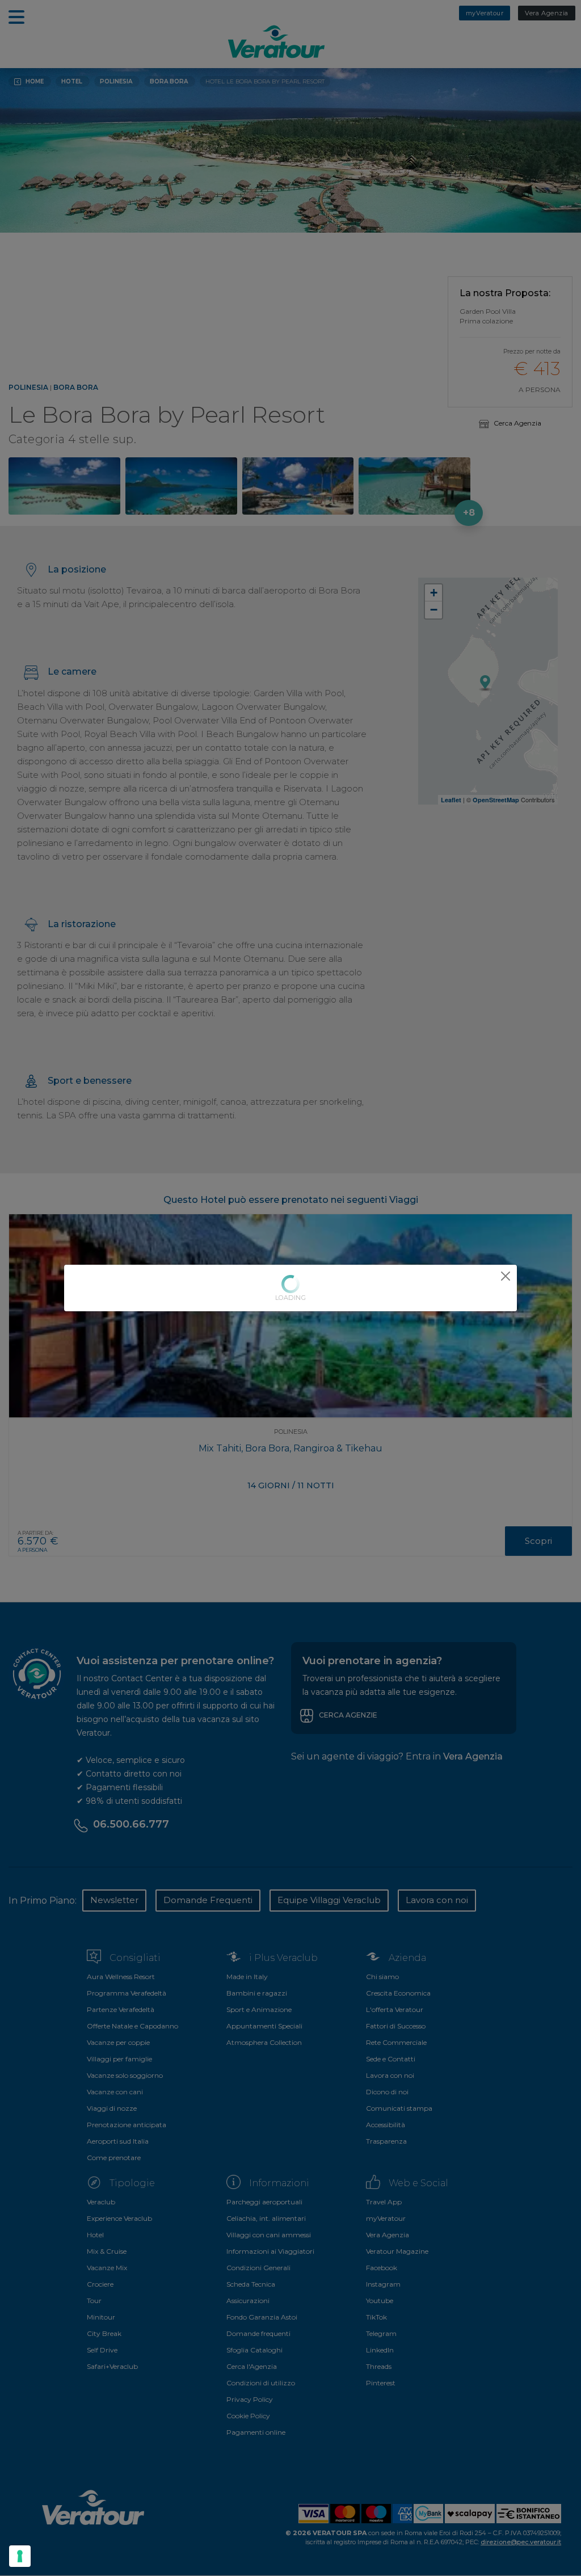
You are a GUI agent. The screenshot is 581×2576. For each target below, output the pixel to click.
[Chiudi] (506, 1276)
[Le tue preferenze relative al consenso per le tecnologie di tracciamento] (20, 2556)
